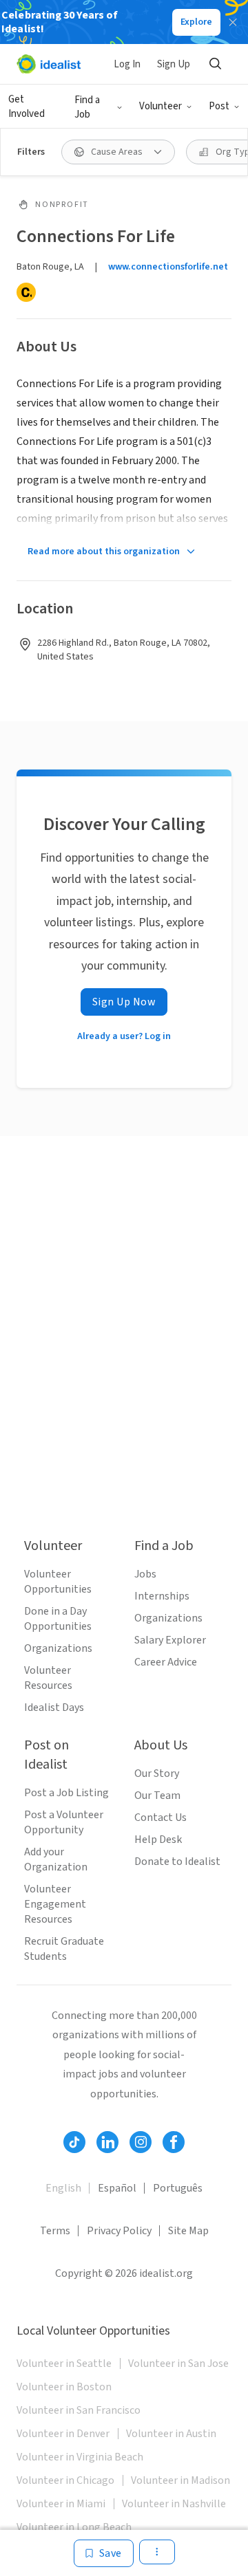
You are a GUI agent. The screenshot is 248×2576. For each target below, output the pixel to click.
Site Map (188, 2231)
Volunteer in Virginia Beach (80, 2457)
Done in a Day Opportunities (58, 1619)
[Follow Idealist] (74, 2142)
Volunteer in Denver (63, 2434)
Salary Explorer (170, 1640)
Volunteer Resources (48, 1678)
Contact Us (161, 1818)
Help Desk (158, 1840)
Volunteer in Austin (171, 2434)
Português (178, 2188)
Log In (127, 64)
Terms (55, 2231)
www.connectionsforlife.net (168, 267)
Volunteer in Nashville (174, 2504)
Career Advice (166, 1662)
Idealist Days (54, 1707)
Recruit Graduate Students (64, 1949)
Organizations (58, 1648)
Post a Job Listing (66, 1793)
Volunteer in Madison (180, 2480)
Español (117, 2188)
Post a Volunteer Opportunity (64, 1822)
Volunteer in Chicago (65, 2480)
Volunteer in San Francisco (79, 2410)
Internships (162, 1596)
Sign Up (174, 64)
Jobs (145, 1574)
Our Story (157, 1773)
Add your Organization (56, 1859)
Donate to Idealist (177, 1862)
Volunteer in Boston (64, 2387)
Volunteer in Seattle (64, 2364)
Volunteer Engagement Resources (55, 1904)
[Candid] (26, 292)
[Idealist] (49, 64)
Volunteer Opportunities (58, 1582)
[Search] (215, 64)
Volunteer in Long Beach (74, 2527)
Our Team (157, 1795)
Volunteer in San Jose (178, 2364)
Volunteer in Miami (61, 2504)
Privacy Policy (119, 2231)
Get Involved (27, 107)
